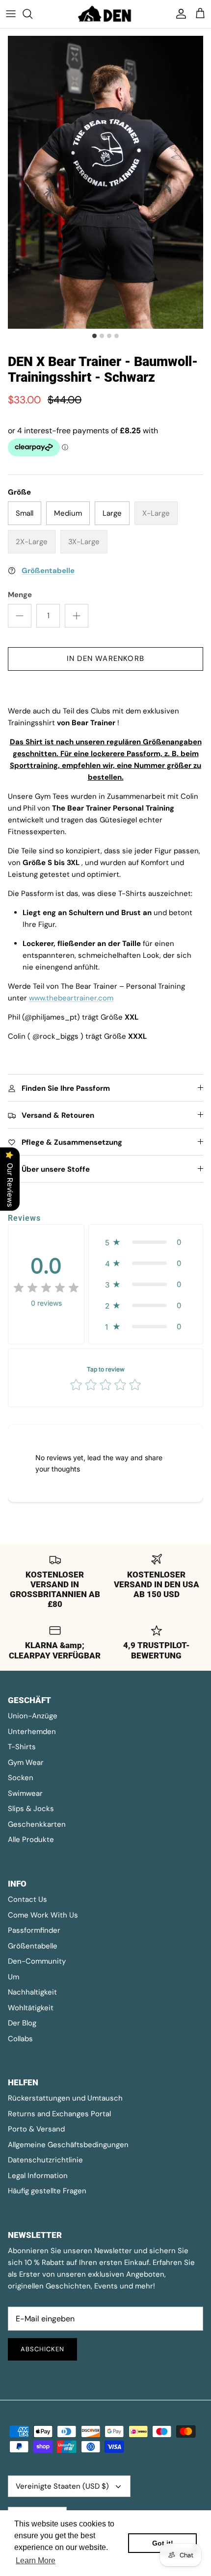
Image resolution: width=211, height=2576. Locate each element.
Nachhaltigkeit (32, 1992)
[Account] (179, 14)
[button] (146, 1242)
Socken (21, 1778)
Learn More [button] (36, 2561)
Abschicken (42, 2349)
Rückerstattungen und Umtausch (65, 2098)
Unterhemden (32, 1732)
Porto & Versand (36, 2129)
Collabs (20, 2039)
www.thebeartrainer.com (71, 998)
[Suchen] (32, 14)
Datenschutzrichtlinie (45, 2160)
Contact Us (27, 1899)
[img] (46, 1288)
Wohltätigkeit (31, 2008)
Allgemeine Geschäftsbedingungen (68, 2145)
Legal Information (38, 2176)
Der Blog (22, 2023)
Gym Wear (26, 1762)
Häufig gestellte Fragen (47, 2191)
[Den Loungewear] (105, 14)
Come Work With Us (43, 1915)
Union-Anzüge (33, 1716)
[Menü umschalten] (11, 14)
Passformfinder (34, 1930)
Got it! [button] (163, 2543)
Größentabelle (33, 1946)
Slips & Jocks (31, 1809)
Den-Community (37, 1961)
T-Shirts (22, 1747)
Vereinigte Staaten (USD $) (62, 2486)
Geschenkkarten (37, 1824)
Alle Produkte (31, 1840)
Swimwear (25, 1793)
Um (13, 1977)
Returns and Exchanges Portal (59, 2114)
